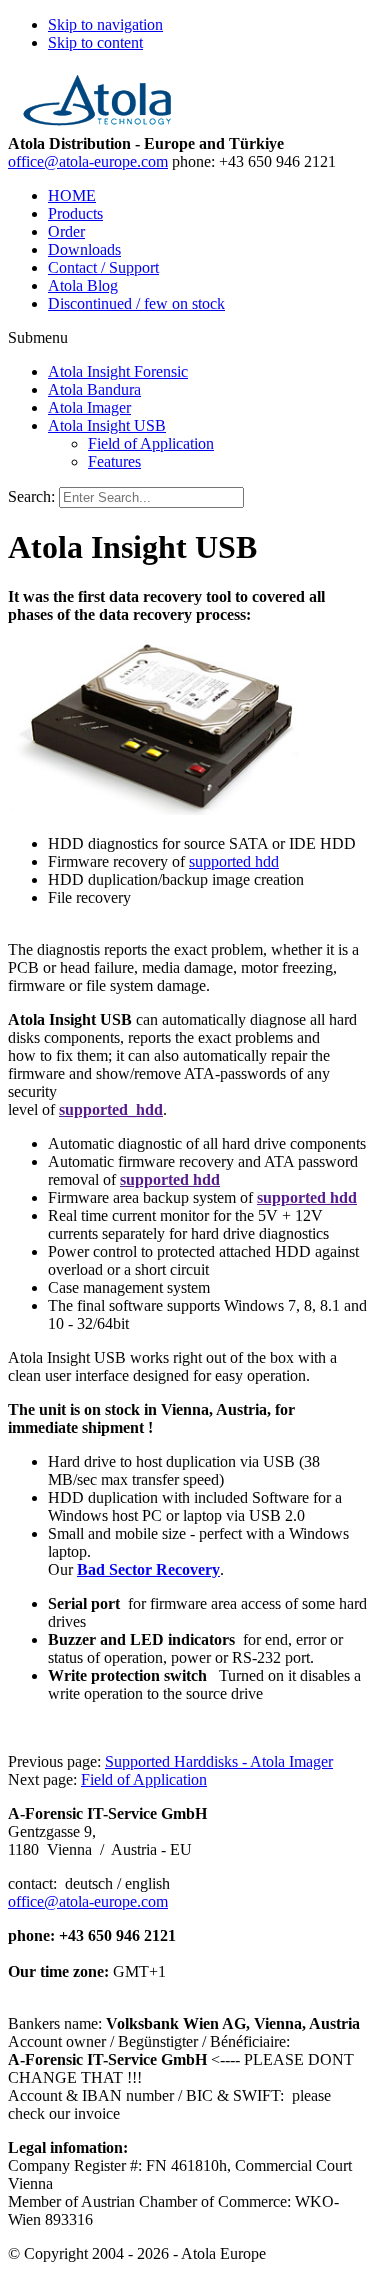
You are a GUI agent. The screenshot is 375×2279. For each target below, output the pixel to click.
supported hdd (234, 861)
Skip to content (95, 42)
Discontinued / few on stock (136, 303)
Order (66, 231)
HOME (72, 195)
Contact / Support (103, 267)
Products (75, 213)
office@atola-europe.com (88, 161)
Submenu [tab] (38, 337)
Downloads (84, 249)
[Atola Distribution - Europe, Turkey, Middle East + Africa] (97, 125)
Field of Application (144, 1779)
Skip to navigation (105, 24)
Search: (31, 496)
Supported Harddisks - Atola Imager (219, 1761)
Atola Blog (83, 285)
